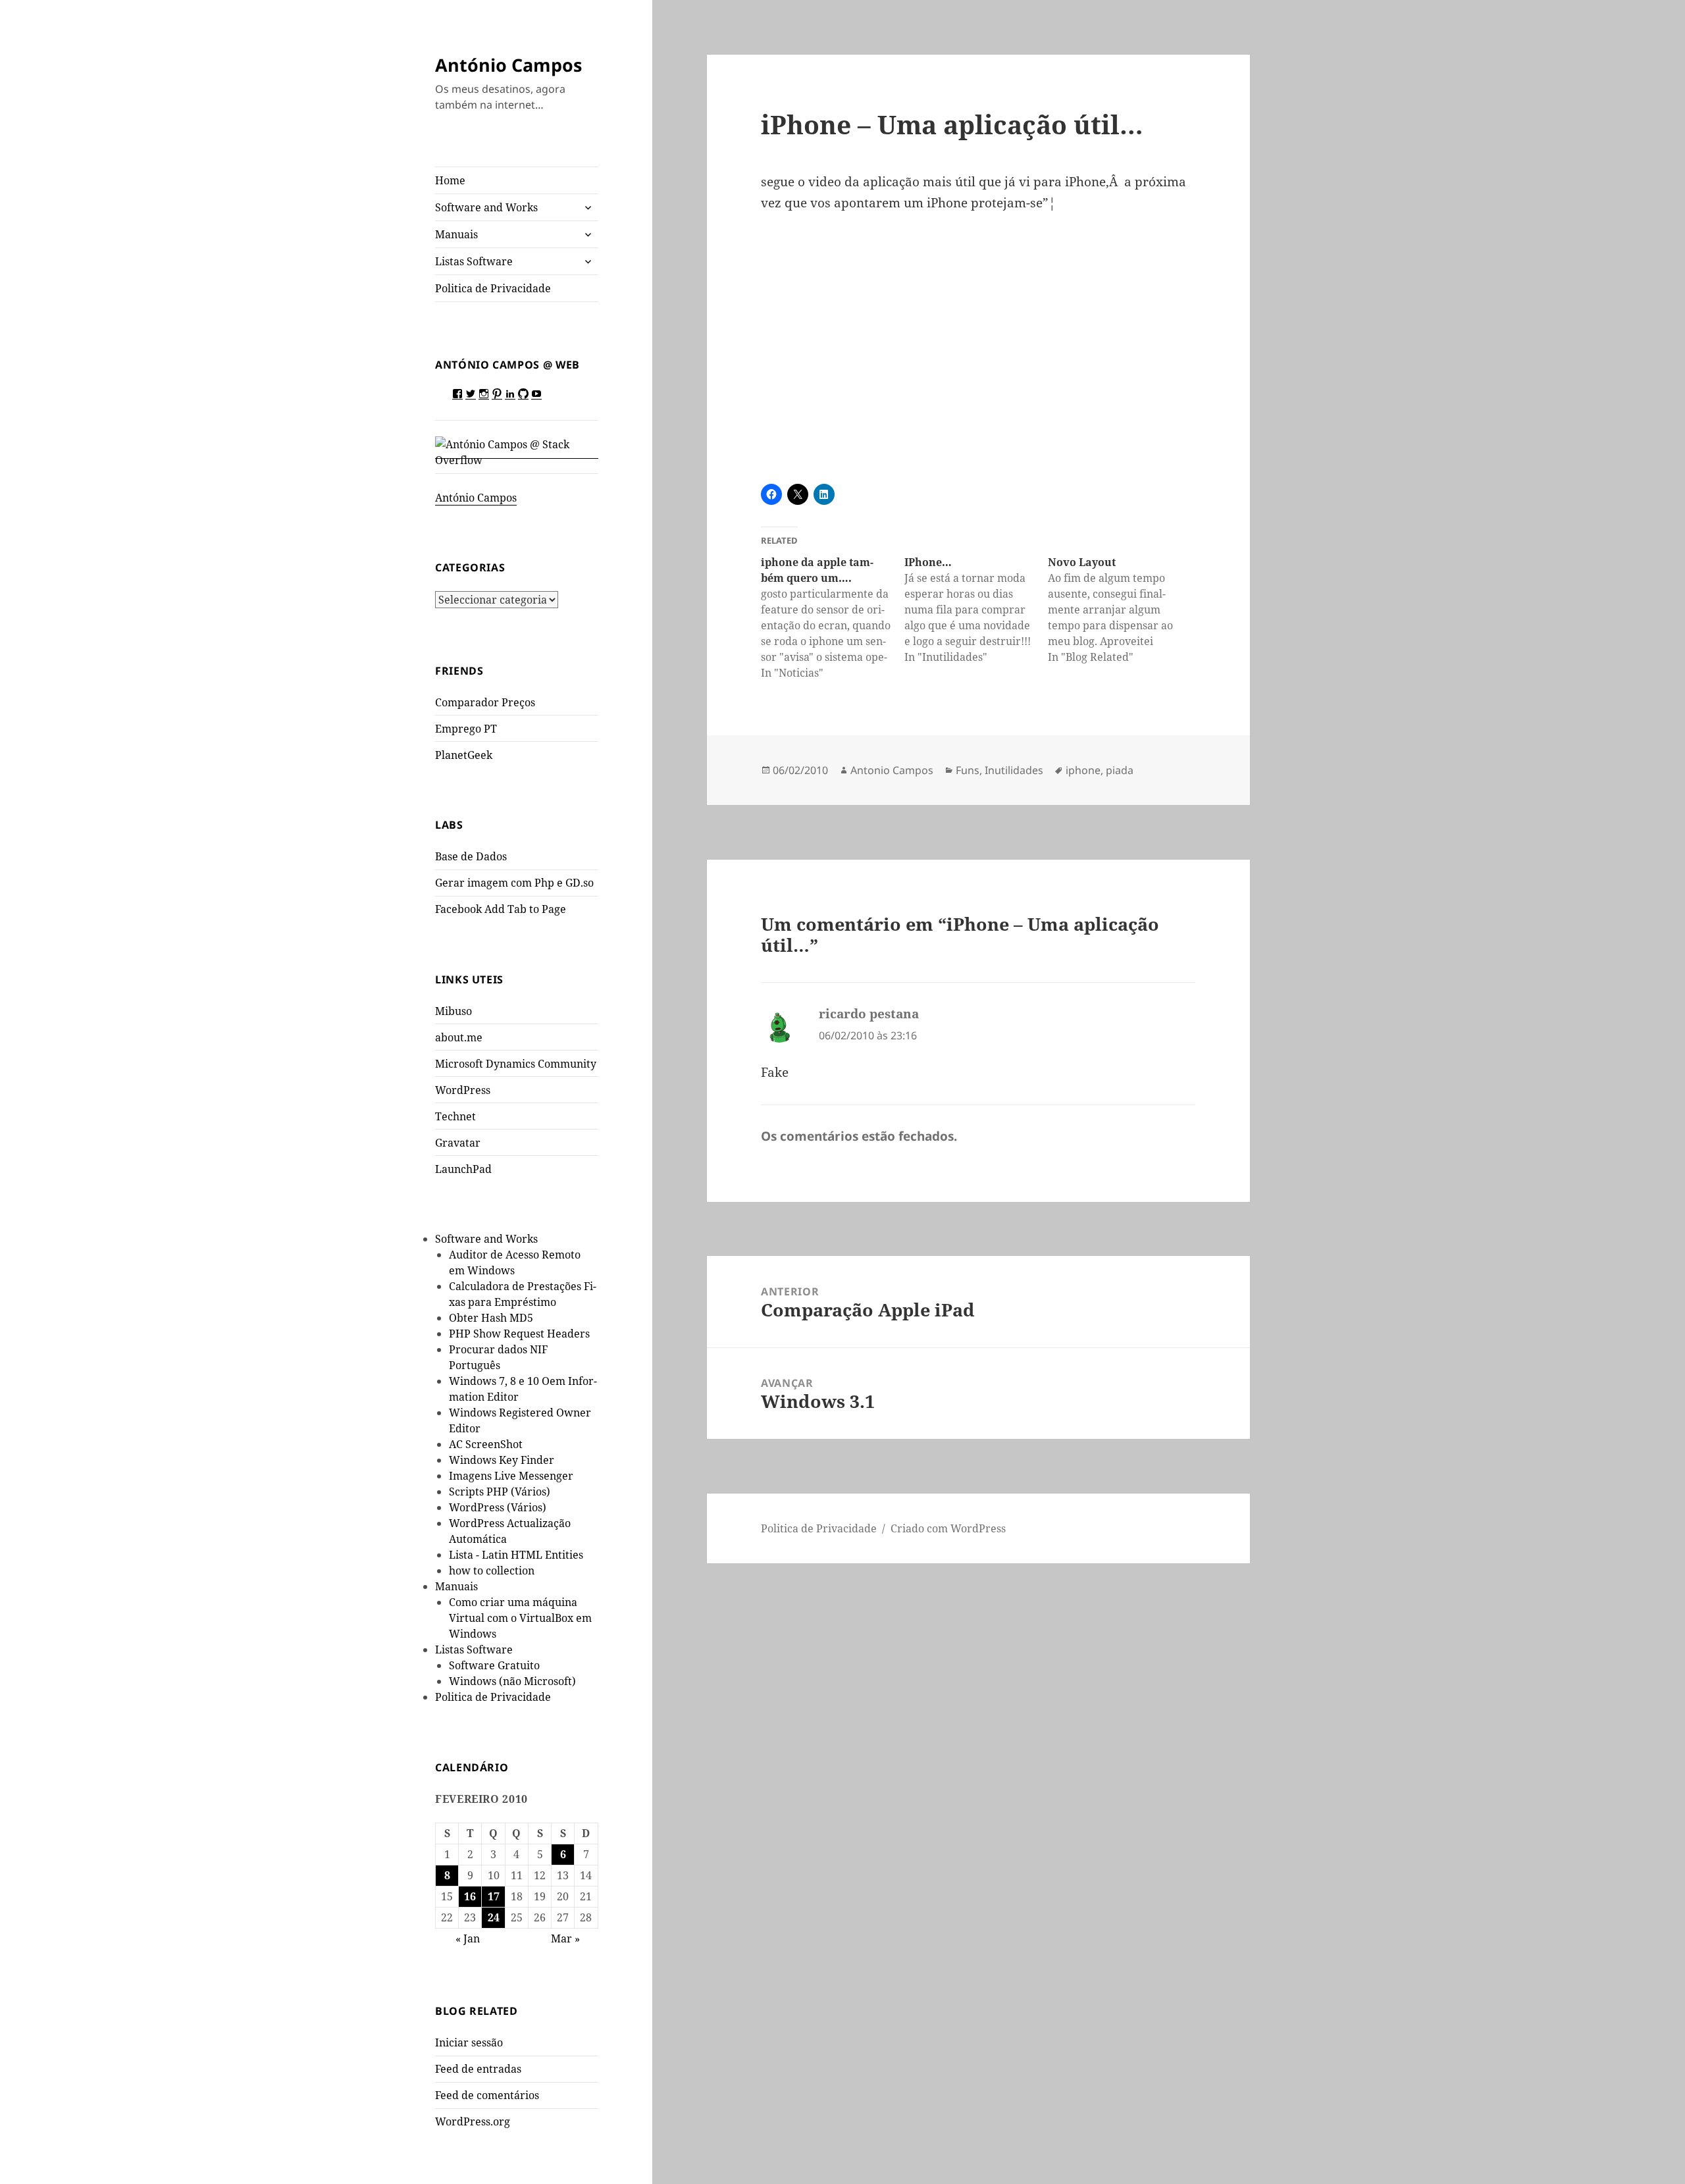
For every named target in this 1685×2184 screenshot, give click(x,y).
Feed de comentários (487, 2095)
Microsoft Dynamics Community (516, 1064)
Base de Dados (471, 856)
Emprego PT (466, 729)
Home (450, 180)
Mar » (565, 1938)
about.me (459, 1037)
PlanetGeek (464, 755)
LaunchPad (463, 1169)
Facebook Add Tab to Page (501, 909)
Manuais (456, 234)
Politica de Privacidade (493, 288)
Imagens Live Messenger (511, 1476)
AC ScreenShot (486, 1444)
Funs (968, 770)
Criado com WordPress (948, 1528)
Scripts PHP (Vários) (500, 1492)
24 (494, 1917)
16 (470, 1896)
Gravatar (458, 1143)
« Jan (468, 1938)
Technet (455, 1116)
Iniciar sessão (469, 2042)
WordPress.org (473, 2121)
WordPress (463, 1090)
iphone (1083, 770)
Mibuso (454, 1011)
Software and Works (486, 207)
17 (494, 1896)
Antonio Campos (892, 770)
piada (1120, 770)
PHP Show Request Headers (519, 1334)
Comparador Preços (485, 702)
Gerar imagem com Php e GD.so (514, 883)
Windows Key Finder (502, 1460)
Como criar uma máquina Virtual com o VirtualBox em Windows (520, 1618)
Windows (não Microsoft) (512, 1681)
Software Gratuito (494, 1665)
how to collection (492, 1571)
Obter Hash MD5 (491, 1318)
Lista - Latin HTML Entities (516, 1555)
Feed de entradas (478, 2069)
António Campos (508, 65)
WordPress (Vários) (498, 1507)
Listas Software (474, 261)
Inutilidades (1014, 770)
